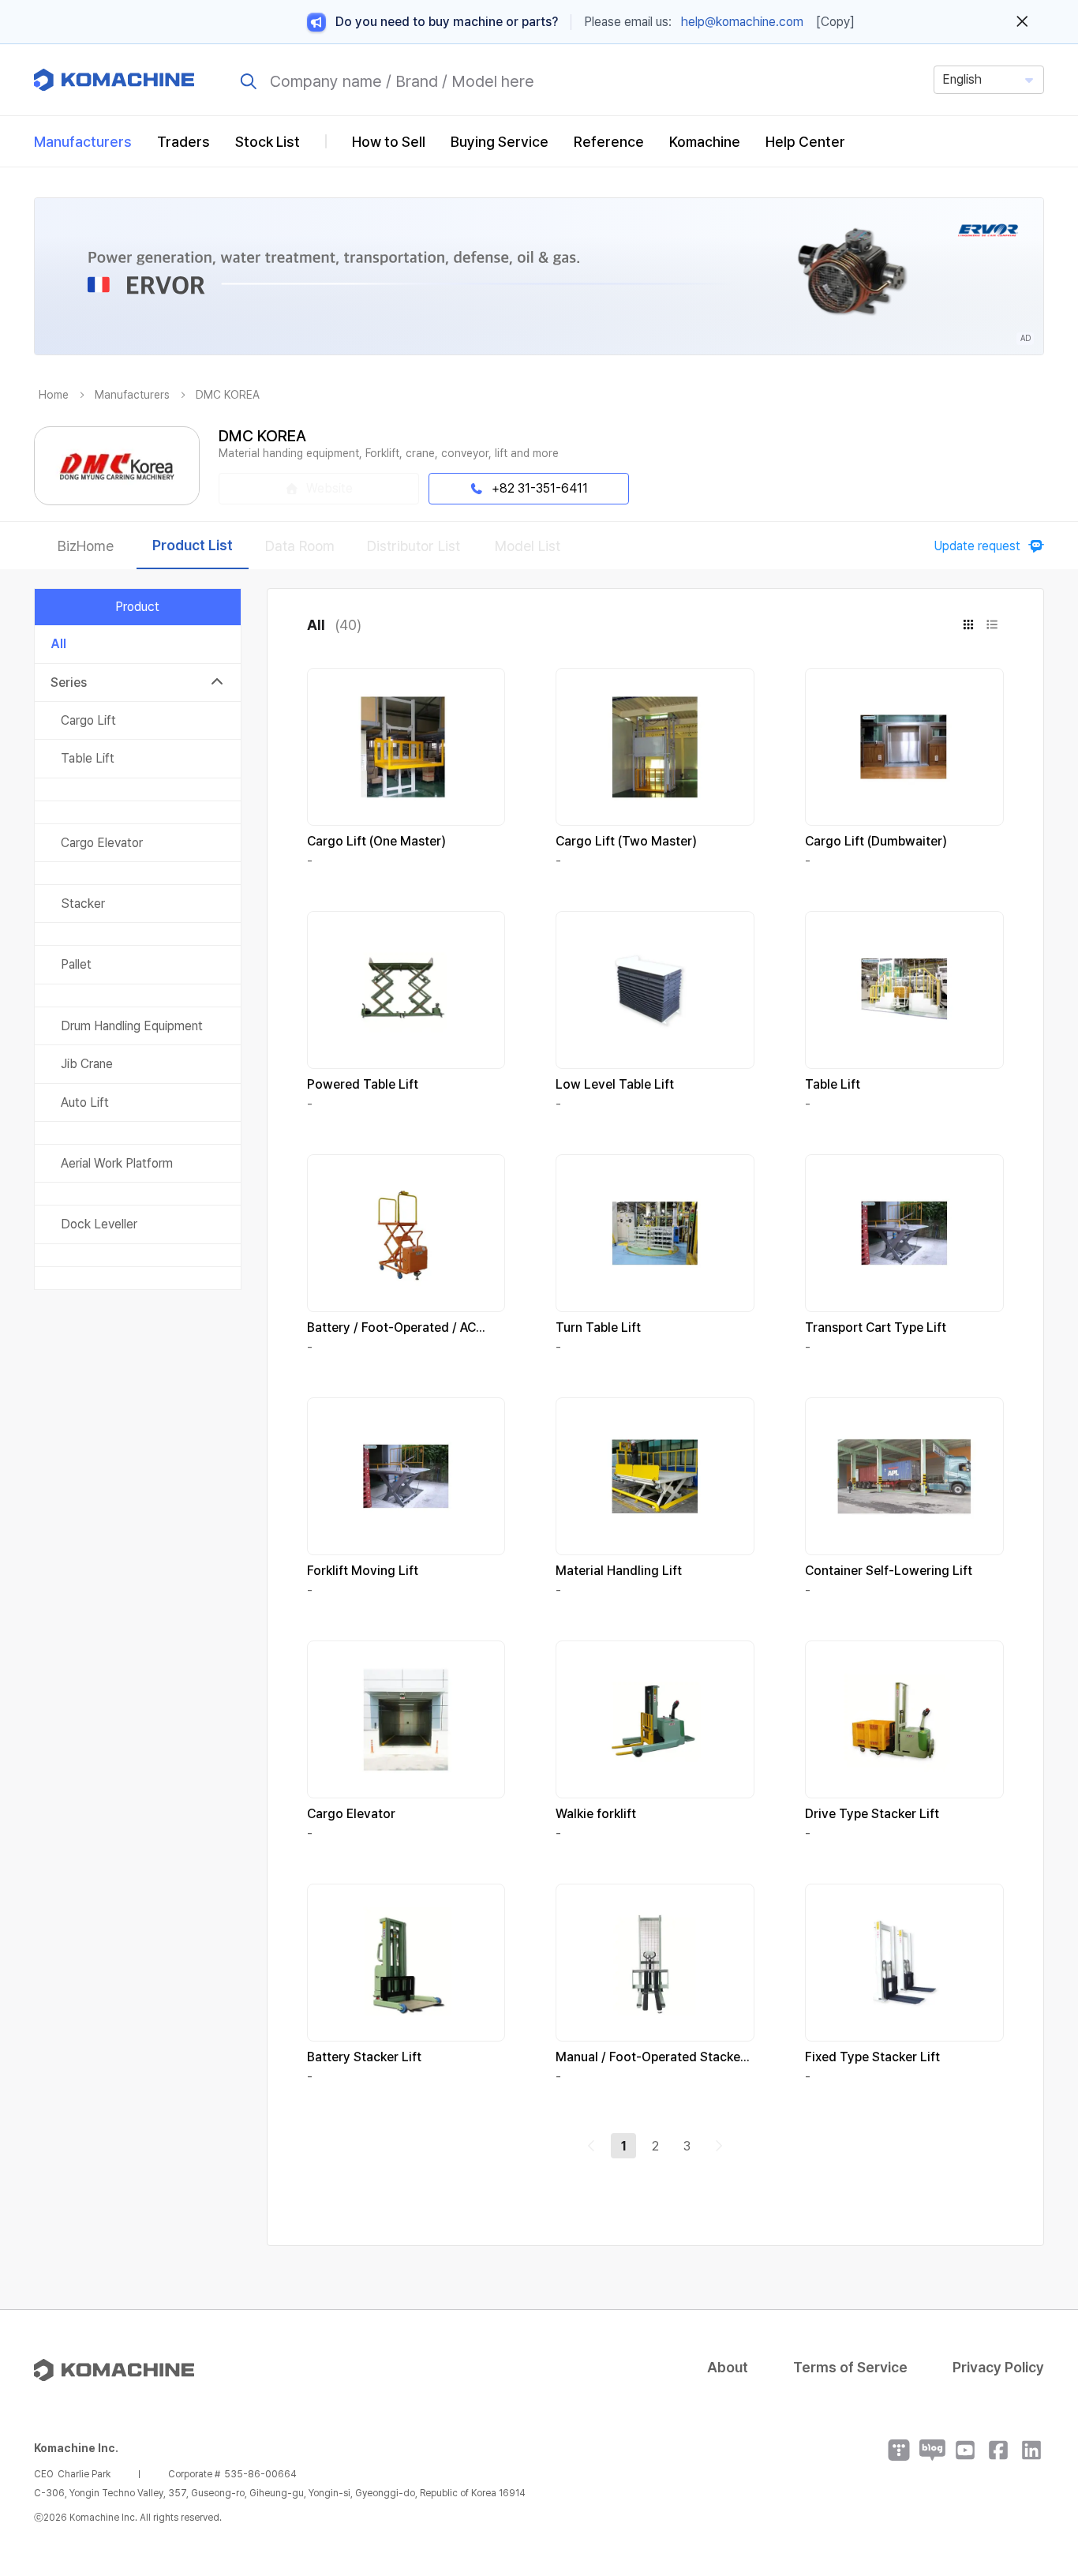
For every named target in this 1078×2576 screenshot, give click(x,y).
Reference (609, 142)
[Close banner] (1022, 22)
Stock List (268, 142)
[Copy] (835, 22)
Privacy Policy (998, 2367)
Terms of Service (850, 2367)
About (728, 2367)
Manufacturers (83, 142)
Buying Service (500, 142)
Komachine (705, 142)
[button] (1036, 2441)
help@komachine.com (742, 22)
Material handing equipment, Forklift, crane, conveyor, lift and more (389, 453)
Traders (183, 142)
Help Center (805, 142)
